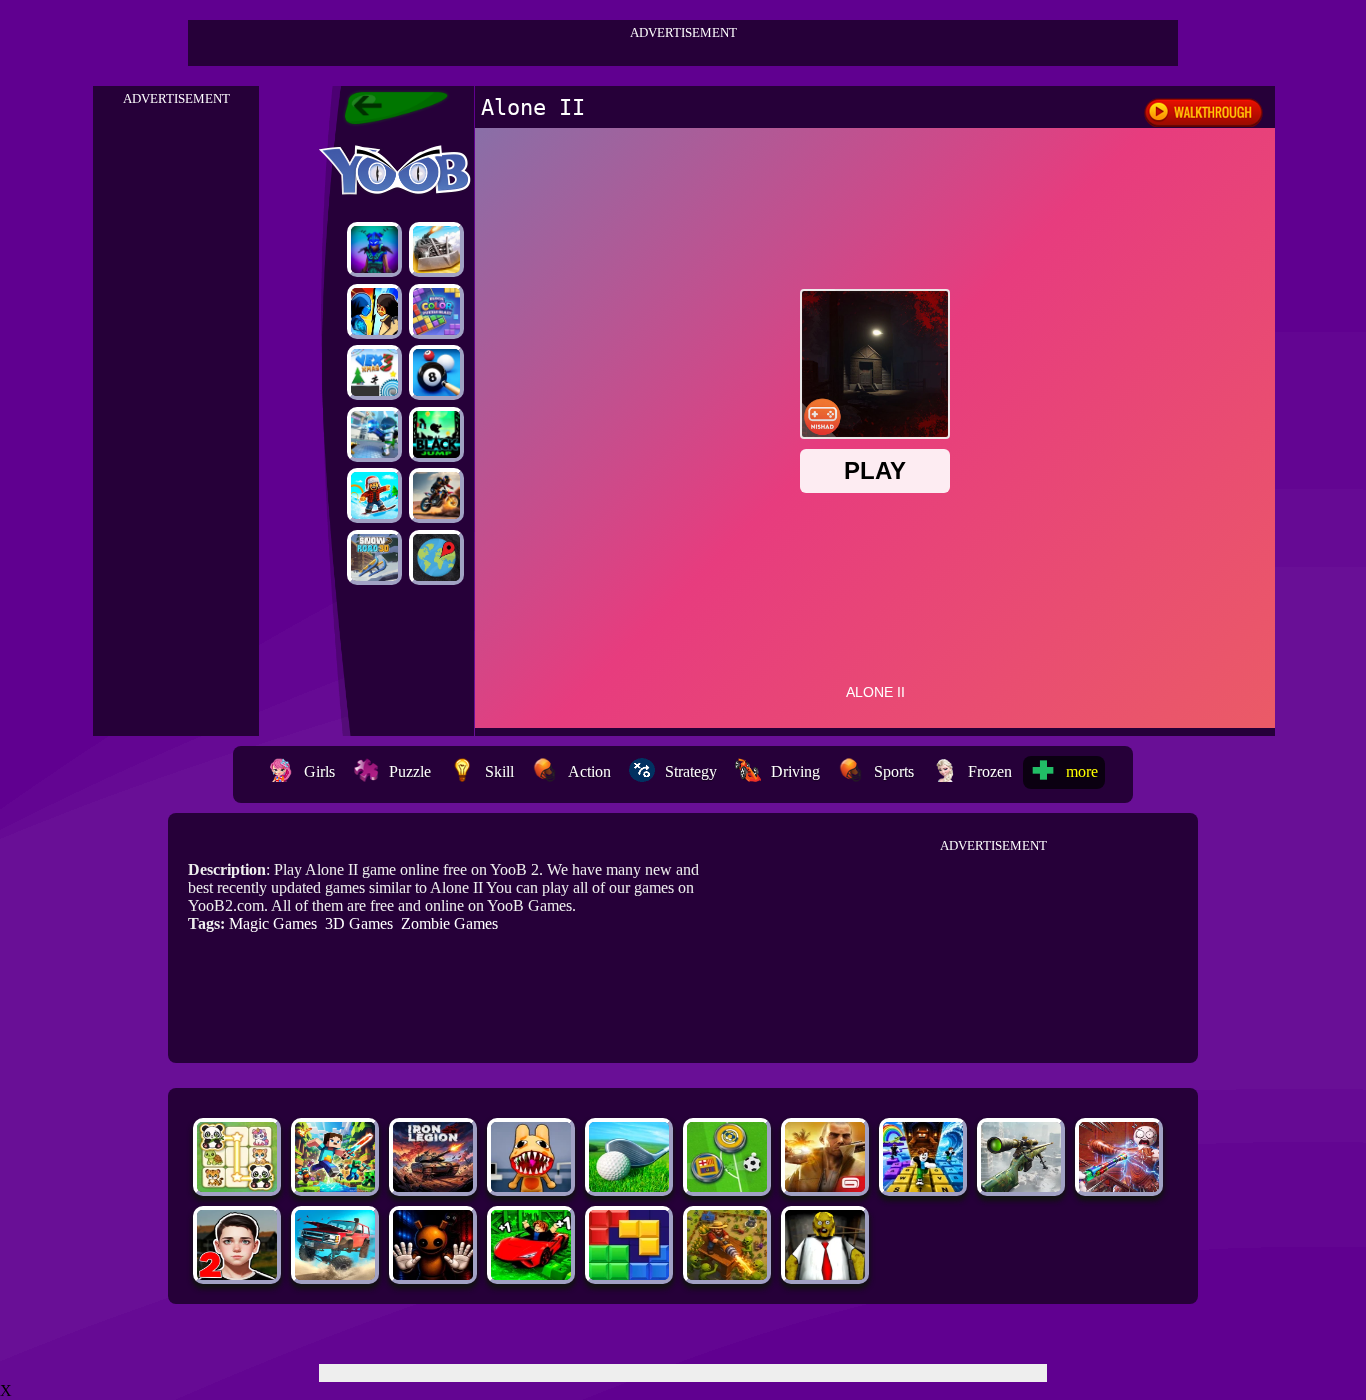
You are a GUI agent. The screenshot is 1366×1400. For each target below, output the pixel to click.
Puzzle (410, 771)
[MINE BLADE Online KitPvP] (335, 1186)
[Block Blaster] (629, 1274)
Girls (319, 771)
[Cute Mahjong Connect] (237, 1186)
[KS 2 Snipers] (1021, 1186)
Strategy (691, 771)
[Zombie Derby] (436, 249)
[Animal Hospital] (531, 1186)
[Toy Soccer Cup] (727, 1186)
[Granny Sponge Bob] (825, 1274)
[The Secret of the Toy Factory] (433, 1274)
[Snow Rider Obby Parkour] (374, 495)
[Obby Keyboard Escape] (923, 1186)
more (1082, 771)
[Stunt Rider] (436, 495)
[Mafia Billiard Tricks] (436, 372)
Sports (894, 771)
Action (589, 771)
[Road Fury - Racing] (335, 1274)
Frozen (990, 771)
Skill (499, 771)
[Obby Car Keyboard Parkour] (531, 1274)
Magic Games (273, 923)
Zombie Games (449, 923)
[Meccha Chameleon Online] (1119, 1186)
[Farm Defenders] (727, 1274)
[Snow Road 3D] (374, 557)
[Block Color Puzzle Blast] (436, 311)
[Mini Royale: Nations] (374, 249)
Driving (795, 771)
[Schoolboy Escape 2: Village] (237, 1274)
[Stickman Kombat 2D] (374, 311)
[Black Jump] (436, 434)
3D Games (359, 923)
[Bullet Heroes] (374, 434)
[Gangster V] (825, 1186)
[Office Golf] (629, 1186)
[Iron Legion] (433, 1186)
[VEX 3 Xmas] (374, 372)
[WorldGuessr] (436, 557)
